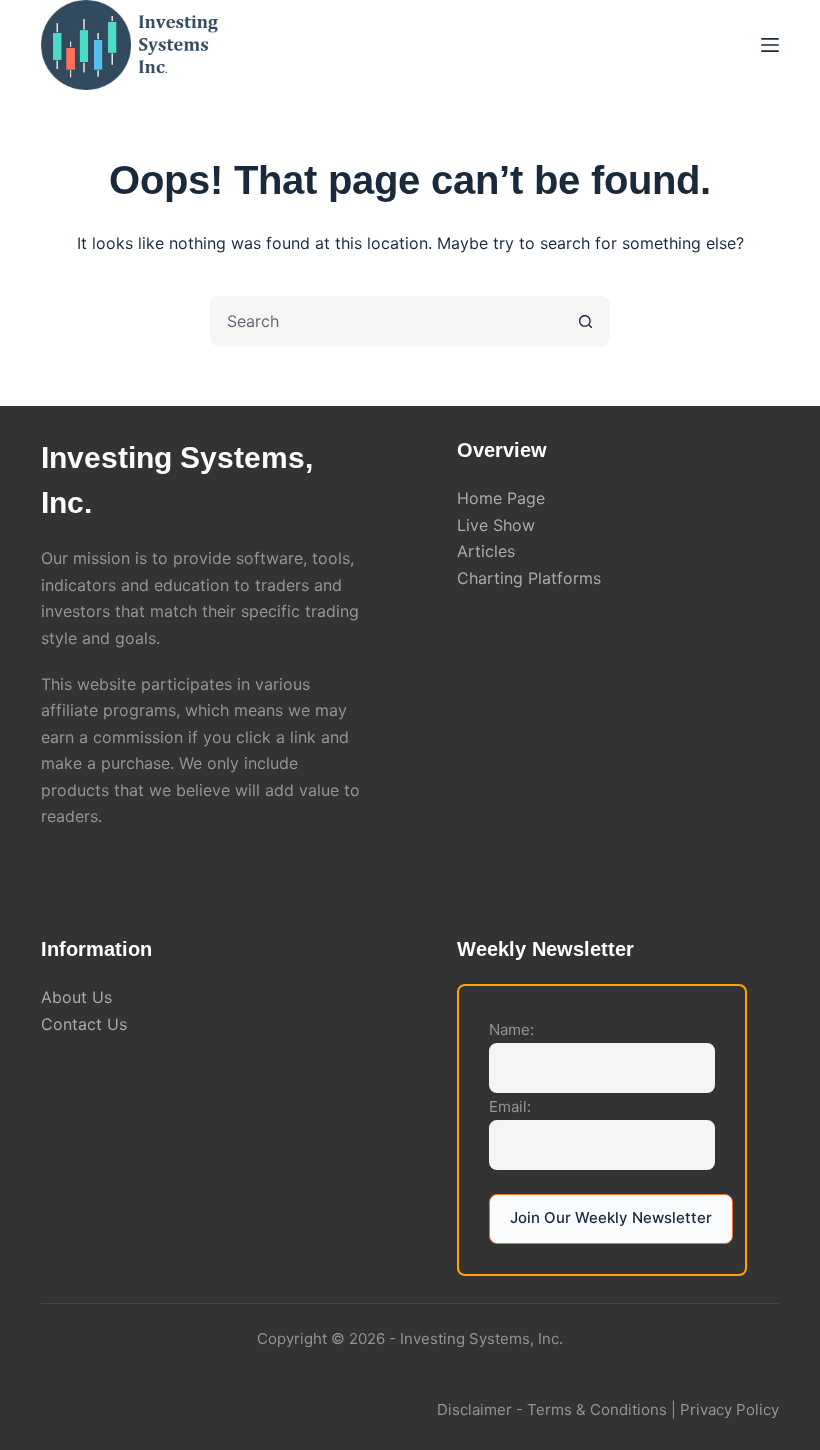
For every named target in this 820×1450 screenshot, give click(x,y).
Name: (511, 1029)
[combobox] (387, 321)
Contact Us (84, 1024)
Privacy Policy (729, 1409)
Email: (510, 1106)
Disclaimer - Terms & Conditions (552, 1409)
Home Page (501, 498)
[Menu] (770, 45)
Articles (486, 551)
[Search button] (585, 321)
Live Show (496, 525)
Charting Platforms (529, 578)
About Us (76, 997)
